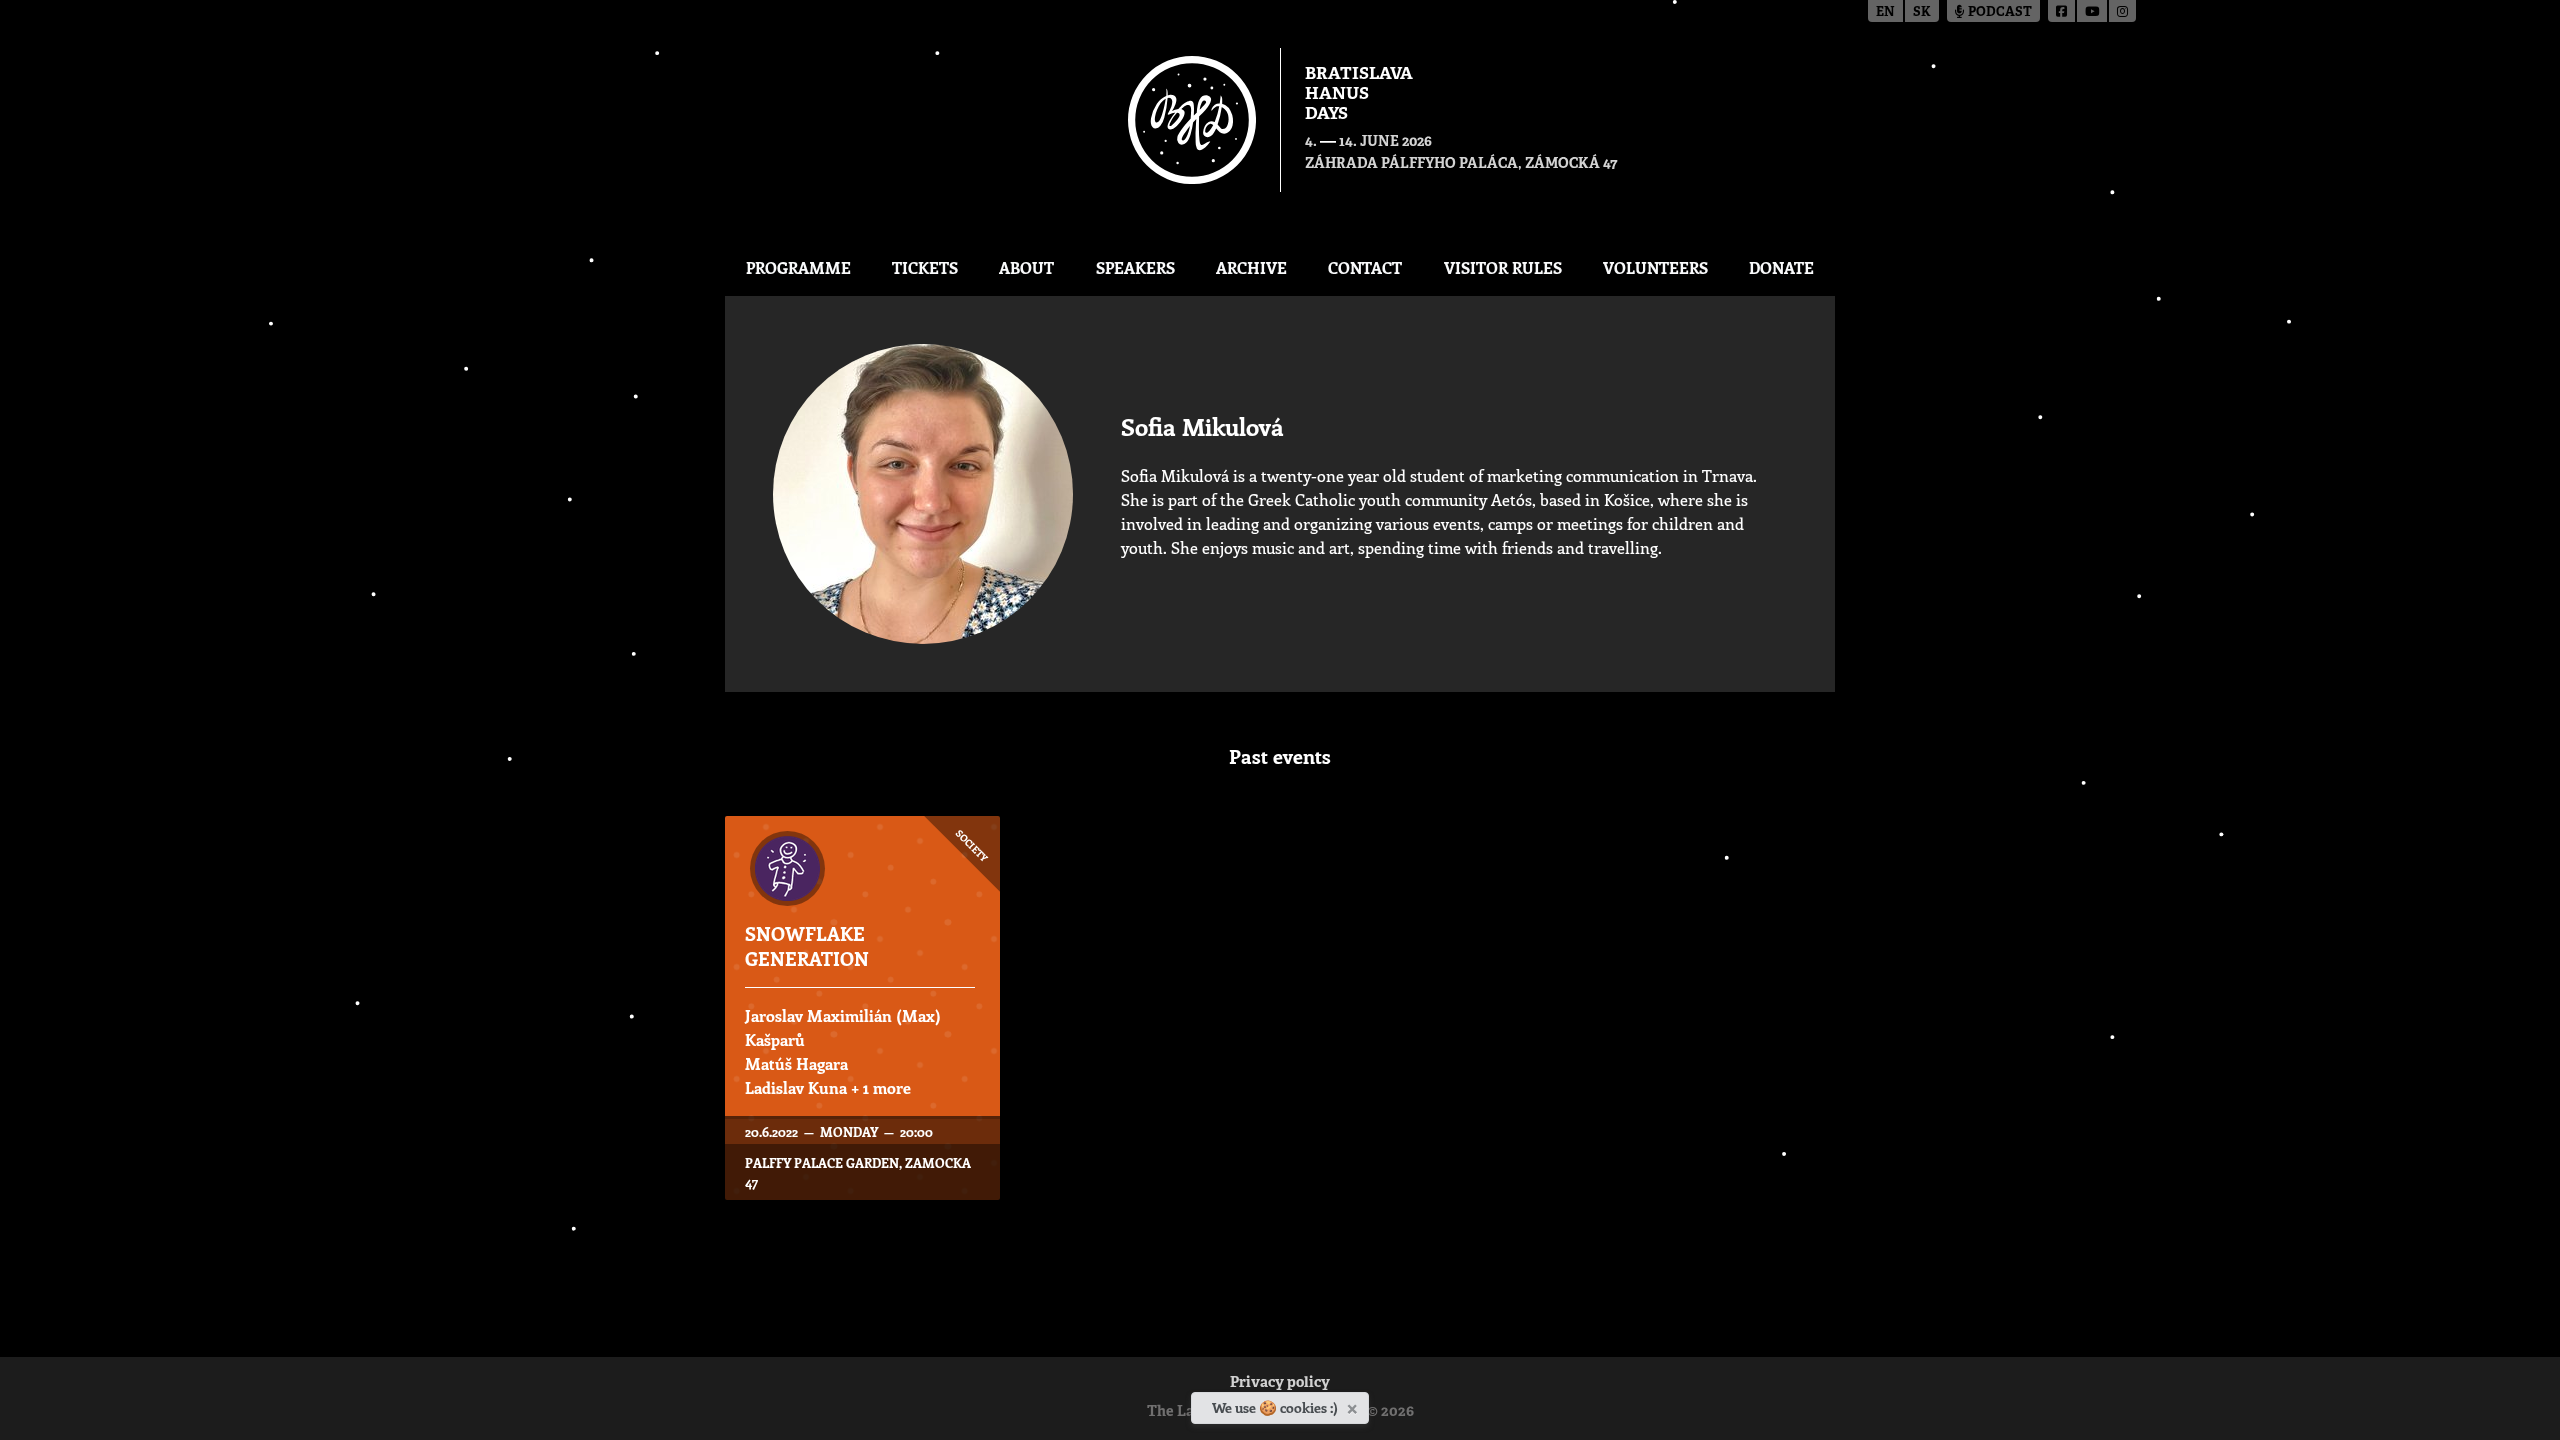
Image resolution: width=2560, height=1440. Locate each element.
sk (1922, 12)
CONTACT (1365, 267)
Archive (1251, 267)
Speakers (1135, 267)
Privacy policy (1280, 1383)
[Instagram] (2122, 11)
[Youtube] (2093, 11)
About (1026, 267)
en (1885, 12)
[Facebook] (2062, 11)
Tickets (925, 267)
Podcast (1998, 12)
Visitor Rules (1503, 267)
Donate (1781, 267)
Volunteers (1655, 267)
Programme (798, 267)
